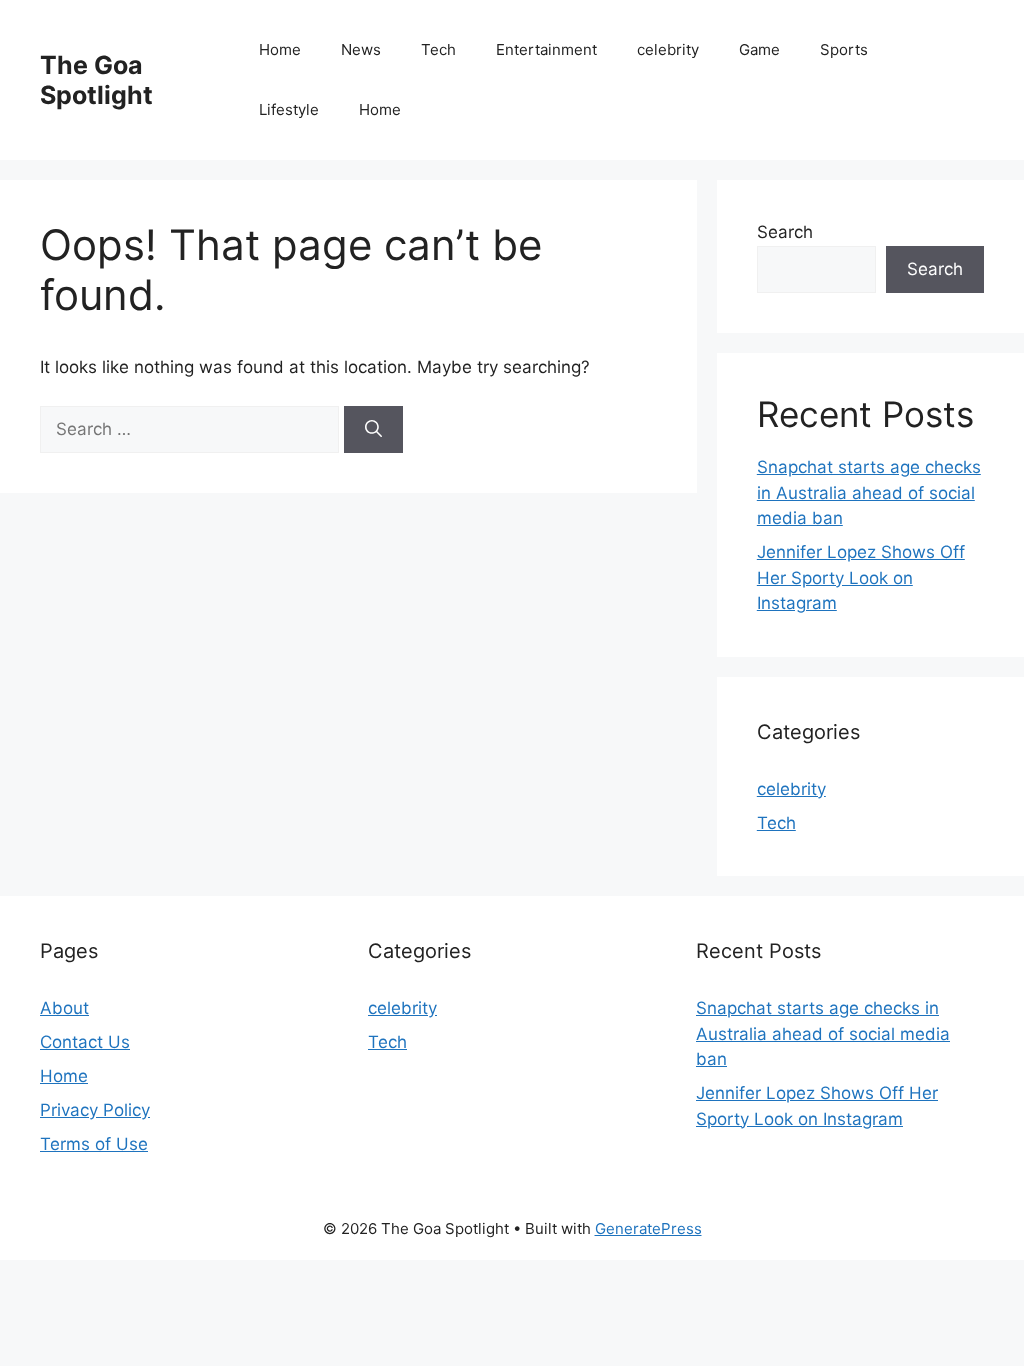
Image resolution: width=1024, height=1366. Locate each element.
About (64, 1008)
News (361, 49)
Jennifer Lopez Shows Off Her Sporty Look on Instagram (861, 577)
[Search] (373, 430)
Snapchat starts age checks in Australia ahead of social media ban (869, 492)
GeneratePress (648, 1228)
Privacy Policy (95, 1110)
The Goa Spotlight (96, 80)
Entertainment (546, 49)
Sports (844, 49)
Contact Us (85, 1042)
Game (759, 49)
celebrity (668, 49)
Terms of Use (94, 1144)
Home (280, 49)
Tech (438, 49)
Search (785, 232)
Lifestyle (289, 109)
